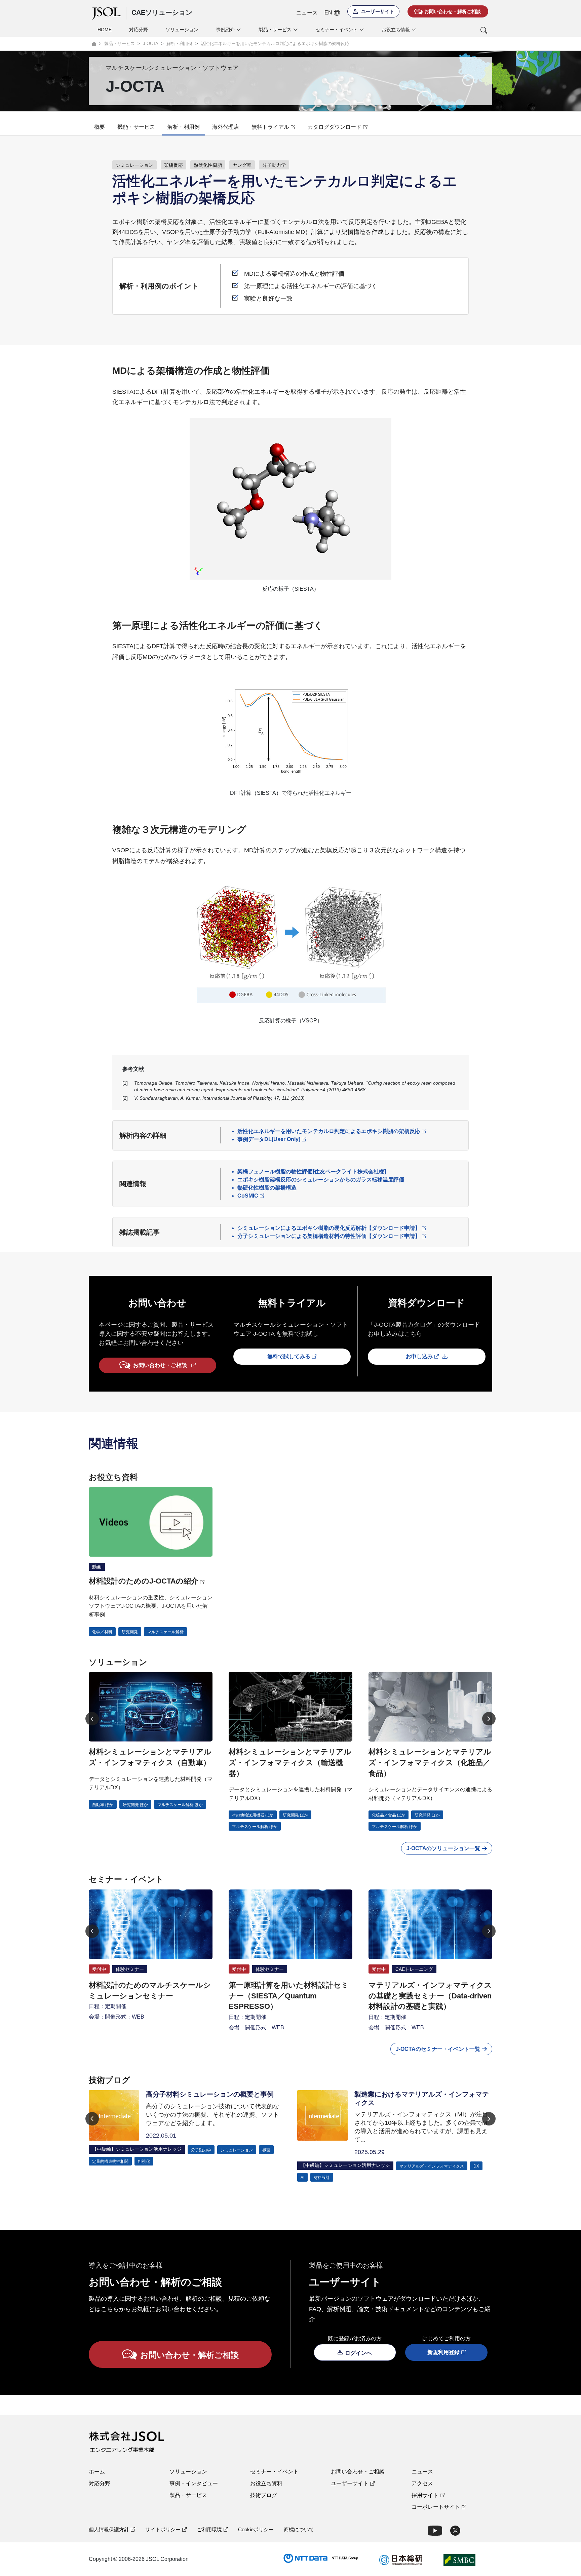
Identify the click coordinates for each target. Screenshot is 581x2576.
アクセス (422, 2483)
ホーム (97, 2472)
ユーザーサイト (350, 2483)
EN (328, 13)
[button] (456, 30)
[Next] (489, 1719)
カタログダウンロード (335, 127)
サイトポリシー (163, 2529)
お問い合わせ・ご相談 (358, 2472)
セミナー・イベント (274, 2472)
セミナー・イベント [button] (337, 30)
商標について (299, 2529)
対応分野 (139, 30)
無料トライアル (270, 127)
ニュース (307, 13)
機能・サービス (136, 127)
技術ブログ (264, 2495)
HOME (105, 30)
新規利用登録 (443, 2352)
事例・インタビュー (194, 2483)
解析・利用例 (184, 127)
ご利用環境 (209, 2529)
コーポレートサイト (436, 2507)
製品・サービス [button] (275, 30)
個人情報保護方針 (109, 2529)
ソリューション (182, 30)
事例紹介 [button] (225, 30)
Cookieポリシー (256, 2529)
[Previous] (92, 1719)
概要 (100, 127)
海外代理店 (226, 127)
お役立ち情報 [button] (396, 30)
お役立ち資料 (266, 2483)
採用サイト (425, 2495)
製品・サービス (188, 2495)
